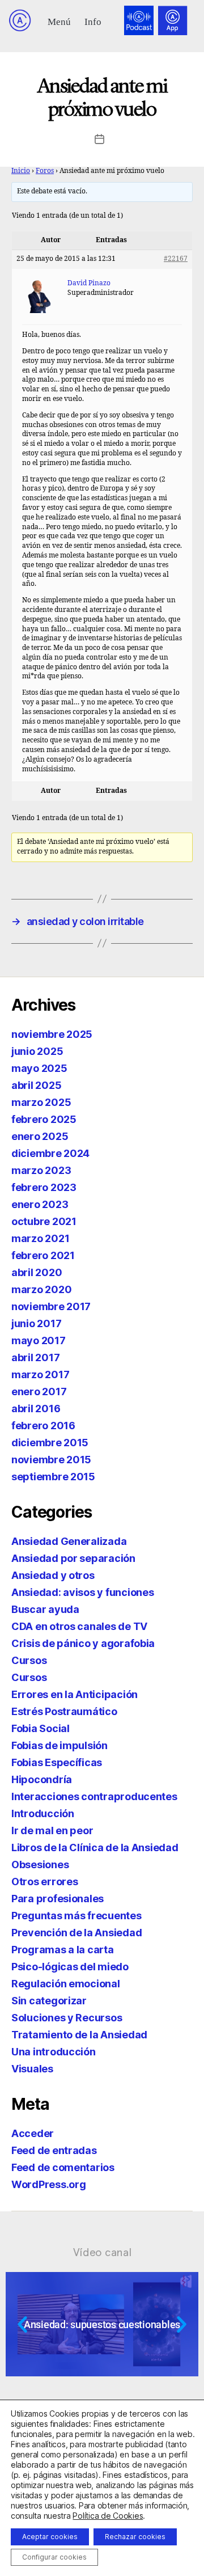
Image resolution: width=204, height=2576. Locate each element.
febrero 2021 (43, 1255)
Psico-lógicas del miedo (70, 1967)
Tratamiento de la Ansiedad (79, 2035)
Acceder (33, 2133)
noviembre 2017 (51, 1306)
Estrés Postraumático (64, 1711)
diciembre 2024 (50, 1153)
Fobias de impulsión (59, 1745)
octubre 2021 (44, 1221)
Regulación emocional (66, 1984)
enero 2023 (40, 1204)
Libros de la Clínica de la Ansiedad (95, 1847)
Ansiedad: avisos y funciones (82, 1592)
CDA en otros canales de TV (79, 1626)
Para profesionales (58, 1899)
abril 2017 (35, 1357)
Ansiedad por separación (73, 1558)
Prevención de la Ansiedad (76, 1933)
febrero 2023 (44, 1187)
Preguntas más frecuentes (76, 1916)
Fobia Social (41, 1728)
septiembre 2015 (53, 1477)
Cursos (29, 1660)
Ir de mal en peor (52, 1830)
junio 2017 (36, 1323)
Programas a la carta (63, 1950)
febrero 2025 (44, 1119)
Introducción (43, 1813)
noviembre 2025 (52, 1034)
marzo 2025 (41, 1102)
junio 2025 (37, 1051)
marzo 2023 (41, 1170)
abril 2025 (36, 1085)
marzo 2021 (40, 1238)
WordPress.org (49, 2184)
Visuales (32, 2069)
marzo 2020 (41, 1289)
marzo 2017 (40, 1374)
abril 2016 (36, 1409)
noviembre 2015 (51, 1460)
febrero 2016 (43, 1426)
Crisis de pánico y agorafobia (83, 1643)
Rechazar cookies (135, 2537)
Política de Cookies (108, 2516)
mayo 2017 (39, 1340)
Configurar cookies (54, 2557)
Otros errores (45, 1882)
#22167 (176, 259)
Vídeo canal (102, 2252)
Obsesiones (40, 1865)
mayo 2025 (39, 1068)
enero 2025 (40, 1136)
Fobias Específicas (57, 1762)
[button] (59, 21)
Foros (45, 171)
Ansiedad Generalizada (69, 1541)
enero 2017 (39, 1392)
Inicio (21, 171)
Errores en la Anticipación (75, 1694)
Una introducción (54, 2052)
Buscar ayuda (45, 1609)
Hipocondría (42, 1779)
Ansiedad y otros (53, 1575)
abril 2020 (37, 1272)
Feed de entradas (54, 2150)
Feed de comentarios (63, 2167)
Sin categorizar (49, 2001)
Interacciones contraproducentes (94, 1796)
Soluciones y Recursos (67, 2018)
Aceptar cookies (50, 2537)
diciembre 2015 (50, 1443)
